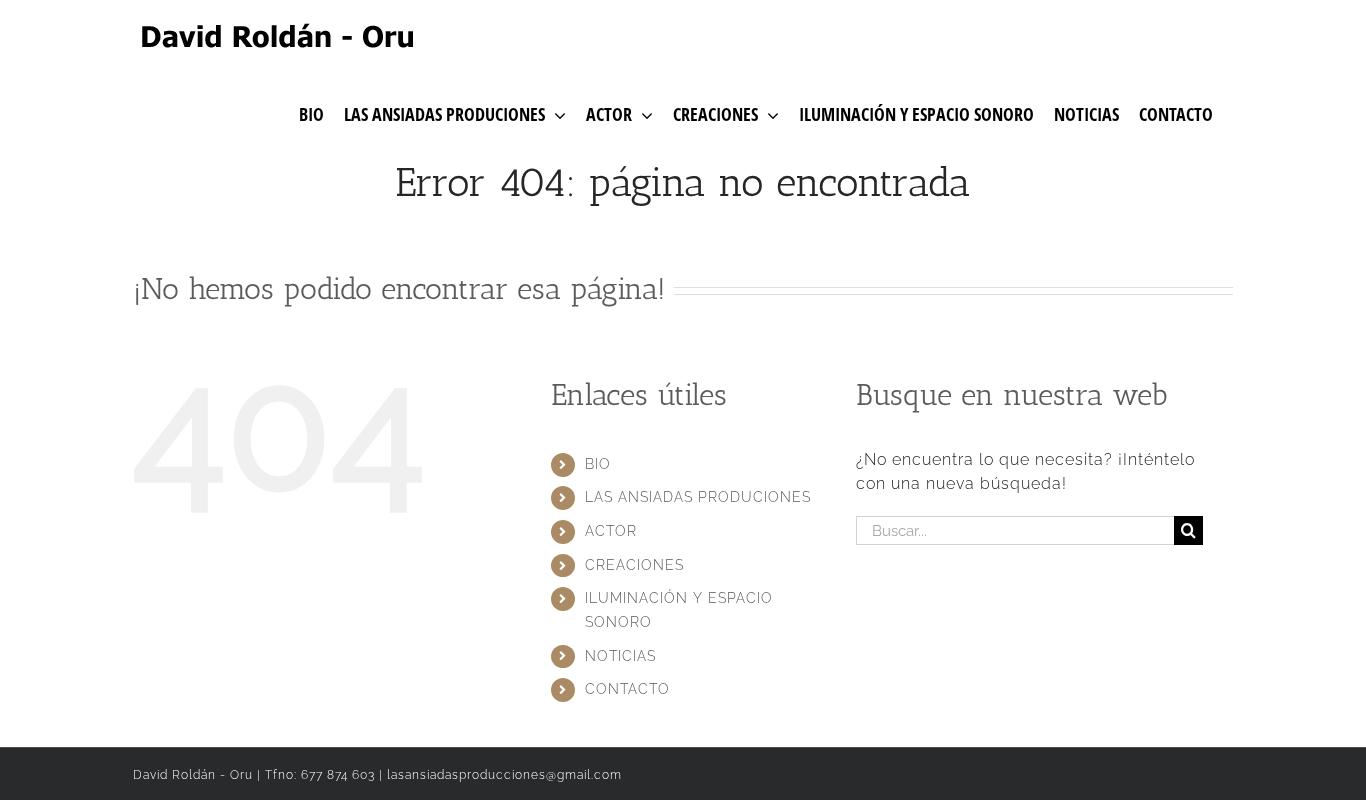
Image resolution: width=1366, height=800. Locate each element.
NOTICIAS (620, 656)
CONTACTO (627, 689)
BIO (598, 464)
